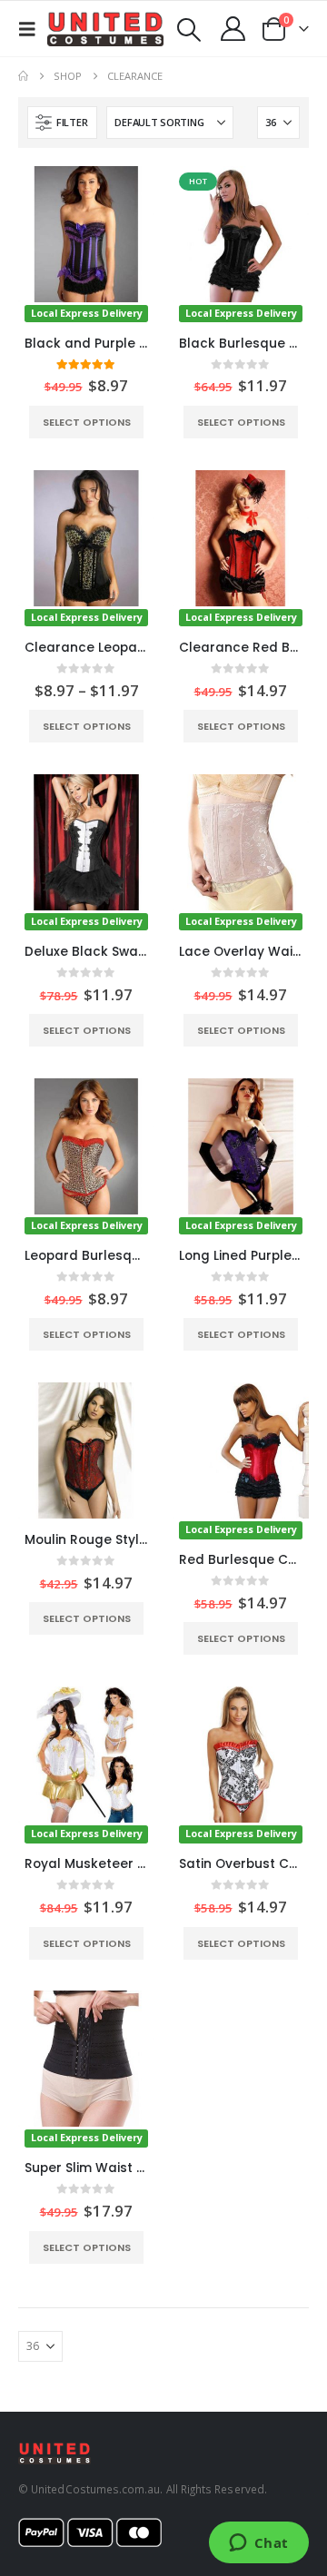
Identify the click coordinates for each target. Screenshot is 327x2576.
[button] (33, 29)
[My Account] (233, 29)
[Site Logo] (105, 29)
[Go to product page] (86, 1450)
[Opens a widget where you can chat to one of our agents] (258, 2544)
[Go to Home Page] (23, 76)
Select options (87, 422)
